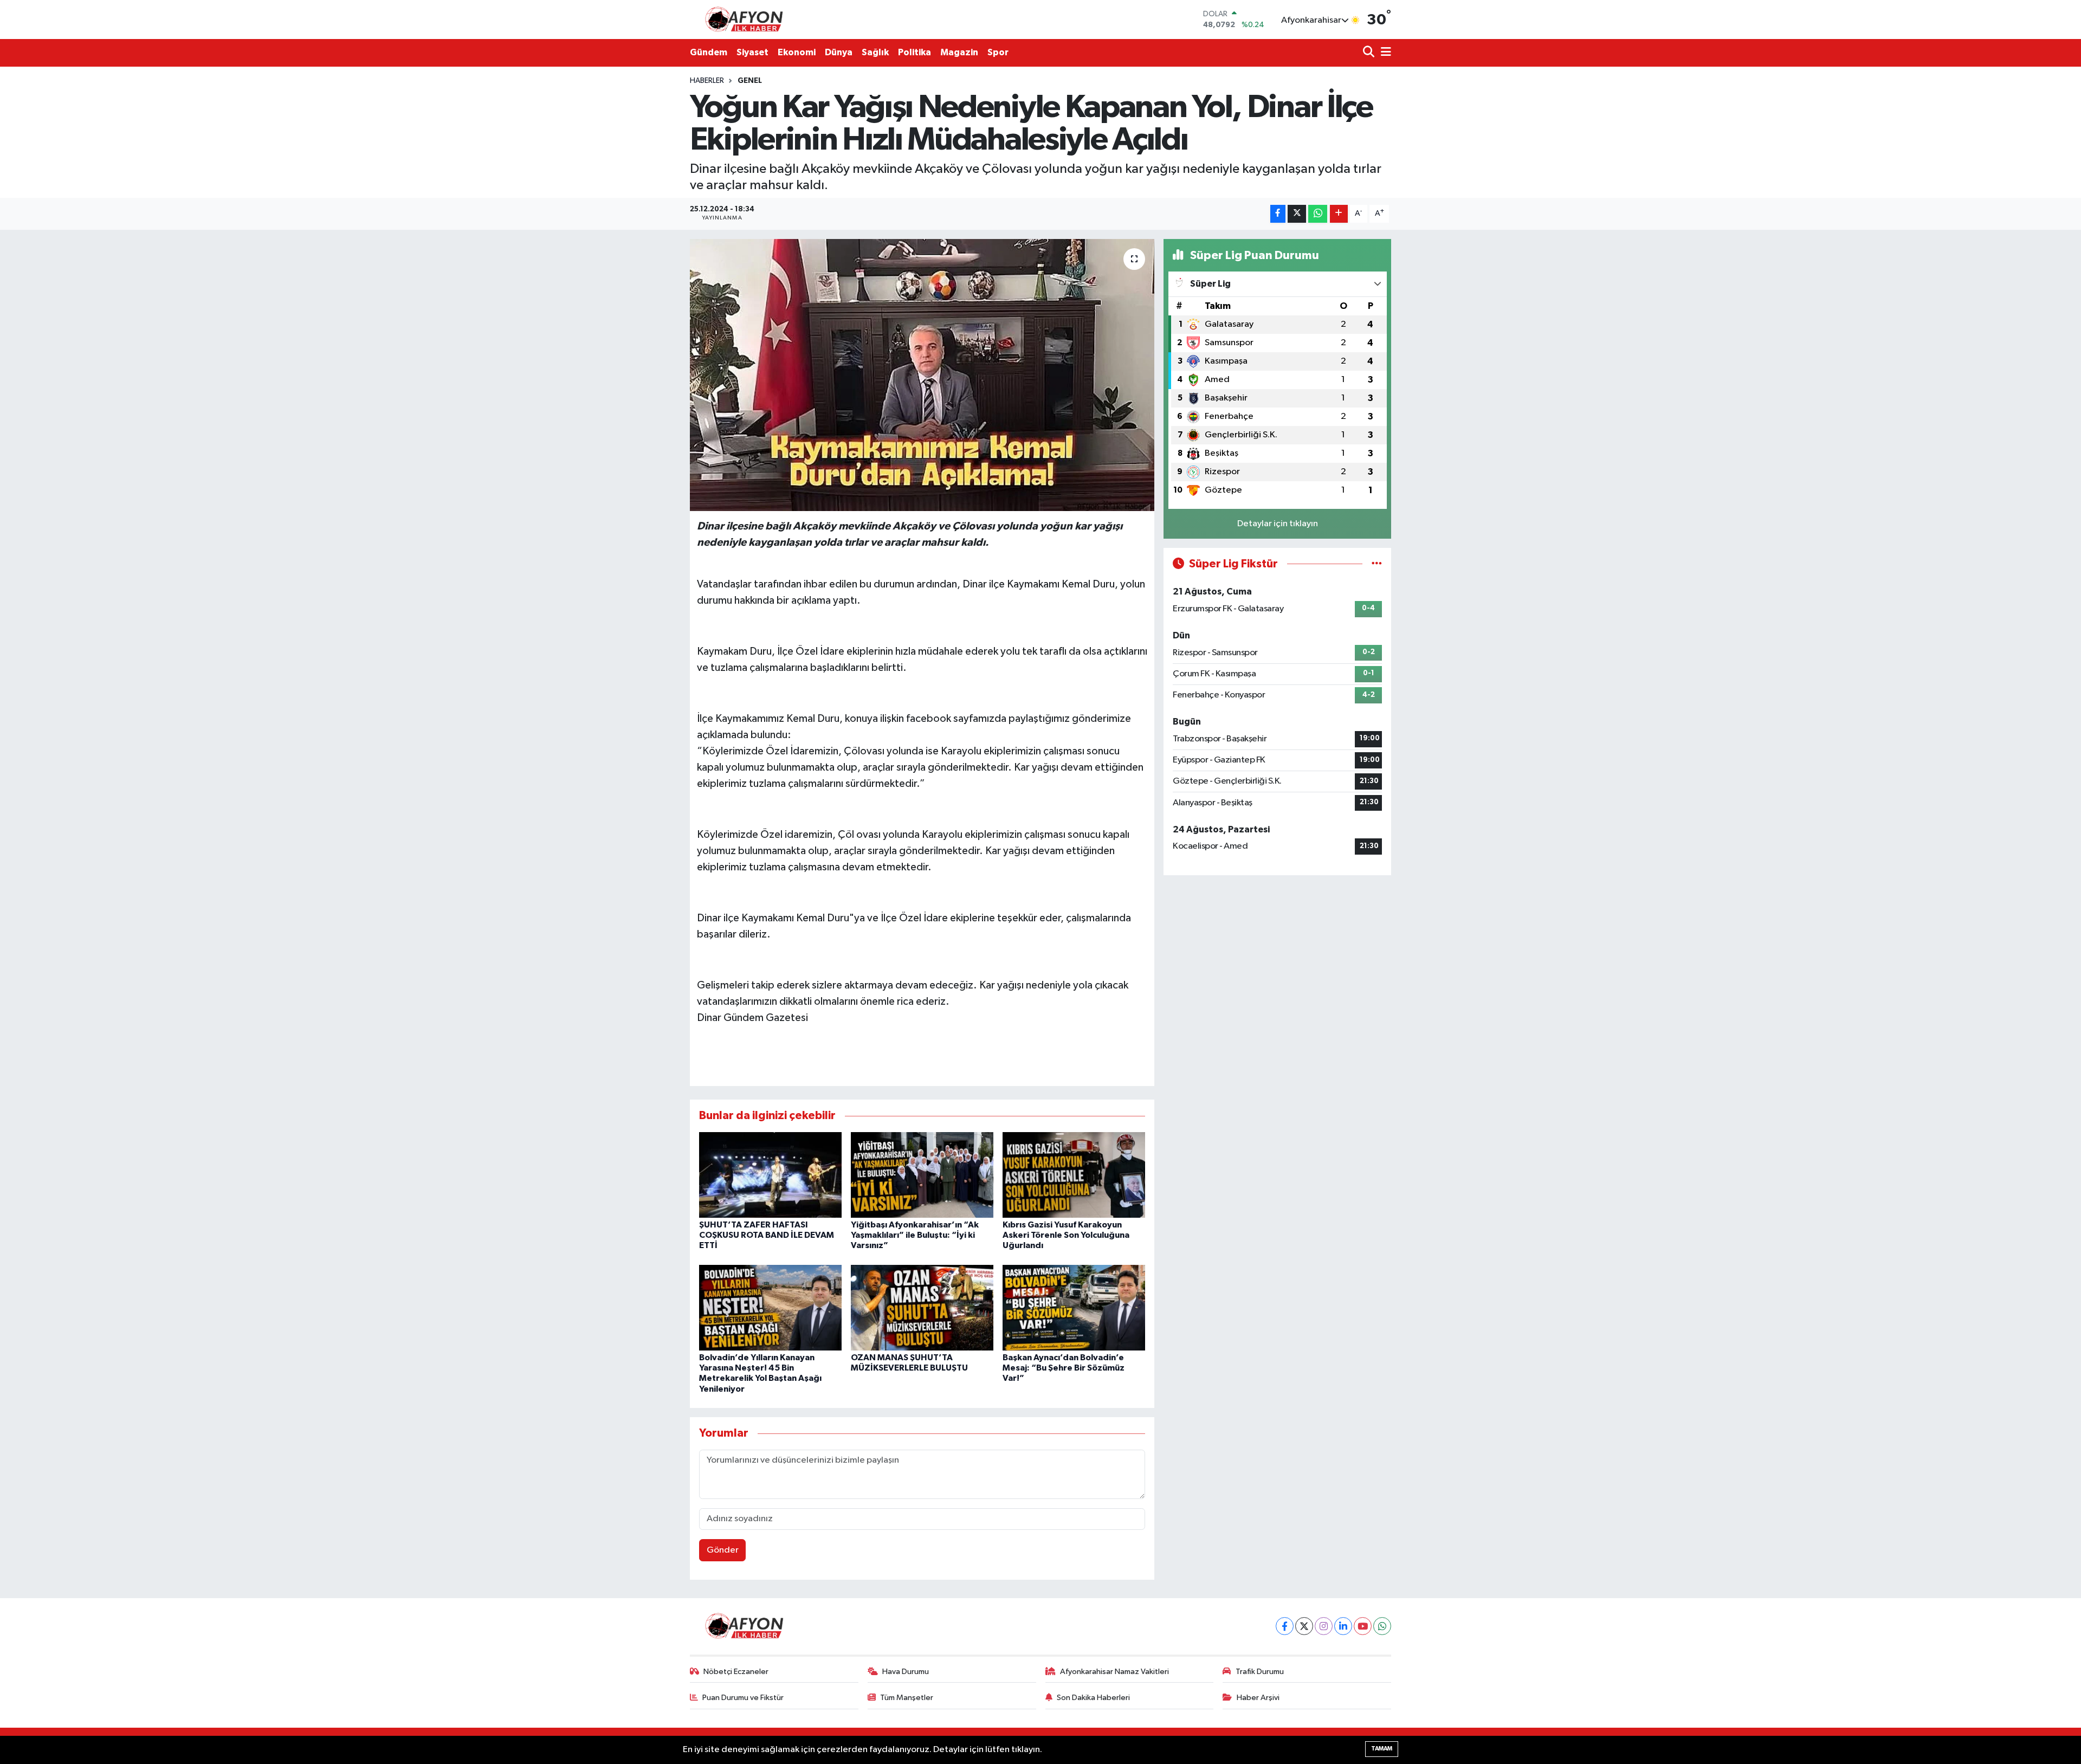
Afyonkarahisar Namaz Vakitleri (1114, 1672)
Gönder (723, 1550)
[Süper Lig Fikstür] (1377, 564)
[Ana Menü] (1384, 53)
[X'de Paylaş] (1297, 214)
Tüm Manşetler (907, 1698)
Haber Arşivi (1258, 1698)
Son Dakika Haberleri (1093, 1698)
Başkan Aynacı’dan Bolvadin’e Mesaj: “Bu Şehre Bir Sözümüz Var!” (1064, 1368)
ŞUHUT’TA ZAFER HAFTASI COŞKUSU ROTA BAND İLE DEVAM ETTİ (767, 1235)
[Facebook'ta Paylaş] (1278, 214)
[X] (1304, 1626)
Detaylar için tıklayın (1278, 524)
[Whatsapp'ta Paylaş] (1318, 214)
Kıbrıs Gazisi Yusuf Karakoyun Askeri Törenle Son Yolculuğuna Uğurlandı (1066, 1235)
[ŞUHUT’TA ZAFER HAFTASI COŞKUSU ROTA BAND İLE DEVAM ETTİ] (770, 1175)
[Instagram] (1324, 1626)
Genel (750, 81)
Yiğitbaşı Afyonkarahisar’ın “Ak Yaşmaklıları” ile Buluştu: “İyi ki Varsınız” (915, 1235)
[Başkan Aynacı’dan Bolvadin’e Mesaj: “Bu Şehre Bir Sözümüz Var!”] (1074, 1307)
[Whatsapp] (1382, 1626)
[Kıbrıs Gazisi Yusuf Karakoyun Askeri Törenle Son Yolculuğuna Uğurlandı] (1074, 1175)
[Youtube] (1363, 1626)
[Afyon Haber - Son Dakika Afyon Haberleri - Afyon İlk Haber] (747, 19)
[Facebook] (1285, 1626)
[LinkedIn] (1343, 1626)
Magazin (959, 52)
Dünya (839, 52)
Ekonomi (797, 52)
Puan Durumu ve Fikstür (743, 1698)
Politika (915, 52)
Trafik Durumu (1260, 1672)
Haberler (707, 81)
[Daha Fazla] (1339, 214)
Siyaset (752, 52)
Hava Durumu (906, 1672)
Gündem (709, 52)
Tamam (1382, 1749)
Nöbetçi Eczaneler (736, 1672)
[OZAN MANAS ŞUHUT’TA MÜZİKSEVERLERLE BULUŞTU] (922, 1307)
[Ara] (1370, 53)
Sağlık (875, 52)
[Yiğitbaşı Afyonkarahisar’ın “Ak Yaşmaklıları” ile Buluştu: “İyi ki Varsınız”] (922, 1175)
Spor (998, 52)
